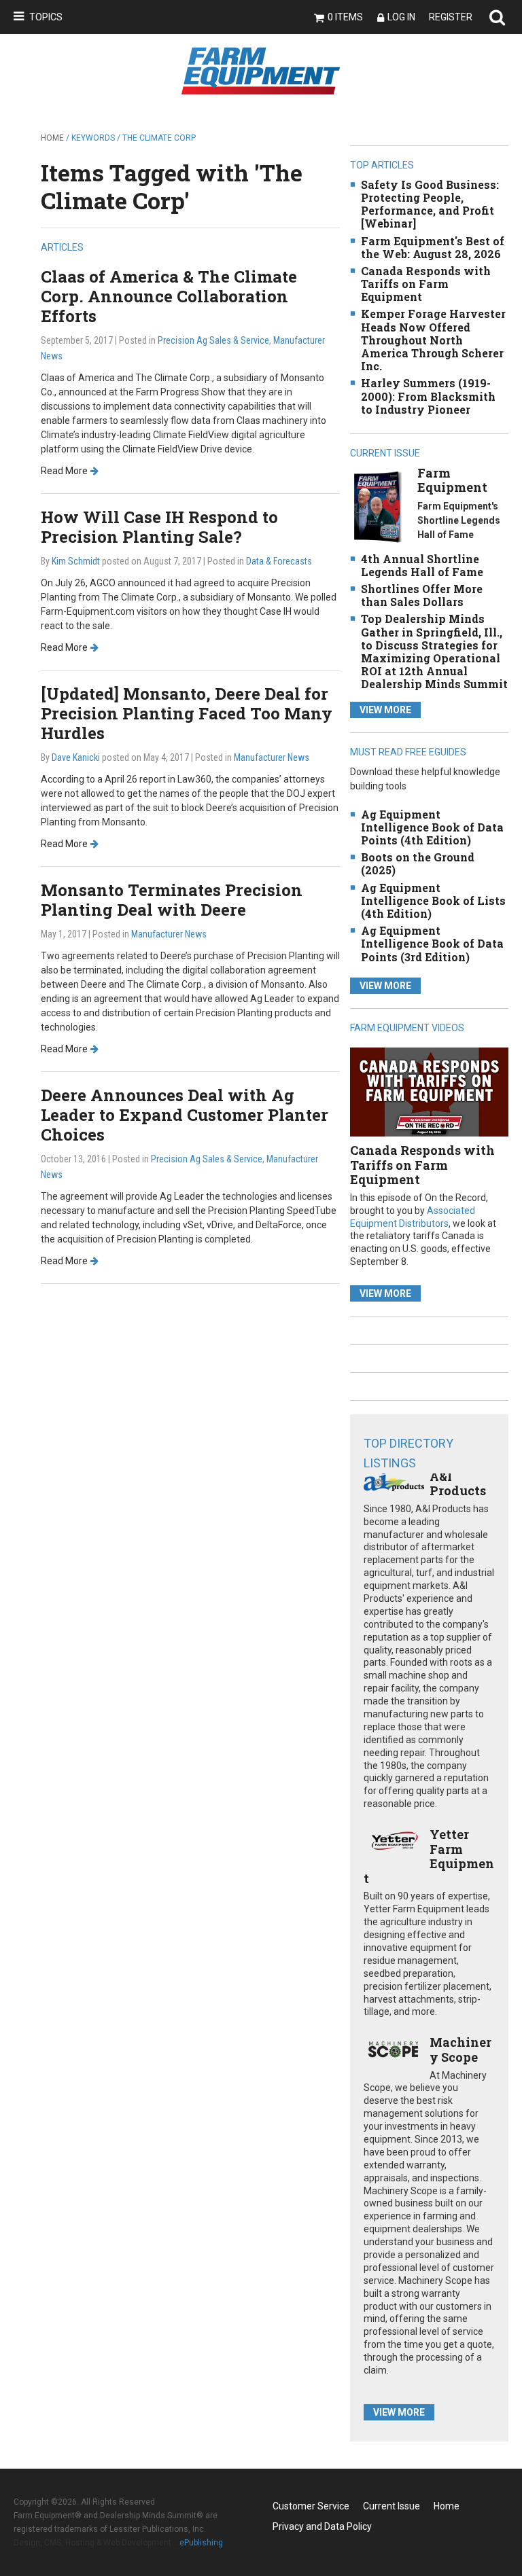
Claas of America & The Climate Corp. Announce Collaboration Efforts (169, 296)
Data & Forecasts (279, 561)
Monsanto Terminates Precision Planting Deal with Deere (172, 900)
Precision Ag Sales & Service (213, 340)
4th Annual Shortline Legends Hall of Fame (422, 565)
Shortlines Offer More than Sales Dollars (422, 595)
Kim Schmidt (76, 561)
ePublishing (201, 2543)
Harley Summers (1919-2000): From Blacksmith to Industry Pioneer (428, 396)
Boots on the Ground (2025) (418, 863)
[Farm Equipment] (378, 506)
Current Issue (391, 2506)
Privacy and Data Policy (322, 2526)
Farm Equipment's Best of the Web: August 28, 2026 (433, 247)
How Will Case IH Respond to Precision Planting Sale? (159, 527)
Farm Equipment (452, 480)
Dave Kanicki (76, 757)
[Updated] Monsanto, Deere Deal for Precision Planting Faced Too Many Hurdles (187, 713)
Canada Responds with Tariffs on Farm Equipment (426, 284)
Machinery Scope (460, 2050)
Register (451, 17)
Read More (64, 471)
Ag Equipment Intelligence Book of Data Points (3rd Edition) (432, 943)
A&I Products (458, 1484)
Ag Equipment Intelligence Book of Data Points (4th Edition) (432, 827)
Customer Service (311, 2506)
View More (385, 710)
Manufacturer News (272, 757)
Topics (46, 17)
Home (52, 138)
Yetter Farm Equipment (429, 1856)
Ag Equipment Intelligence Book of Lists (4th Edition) (433, 900)
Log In (401, 17)
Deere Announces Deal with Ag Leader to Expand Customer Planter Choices (185, 1115)
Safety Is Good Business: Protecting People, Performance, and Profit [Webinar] (430, 204)
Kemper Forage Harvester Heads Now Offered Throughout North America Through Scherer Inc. (433, 340)
